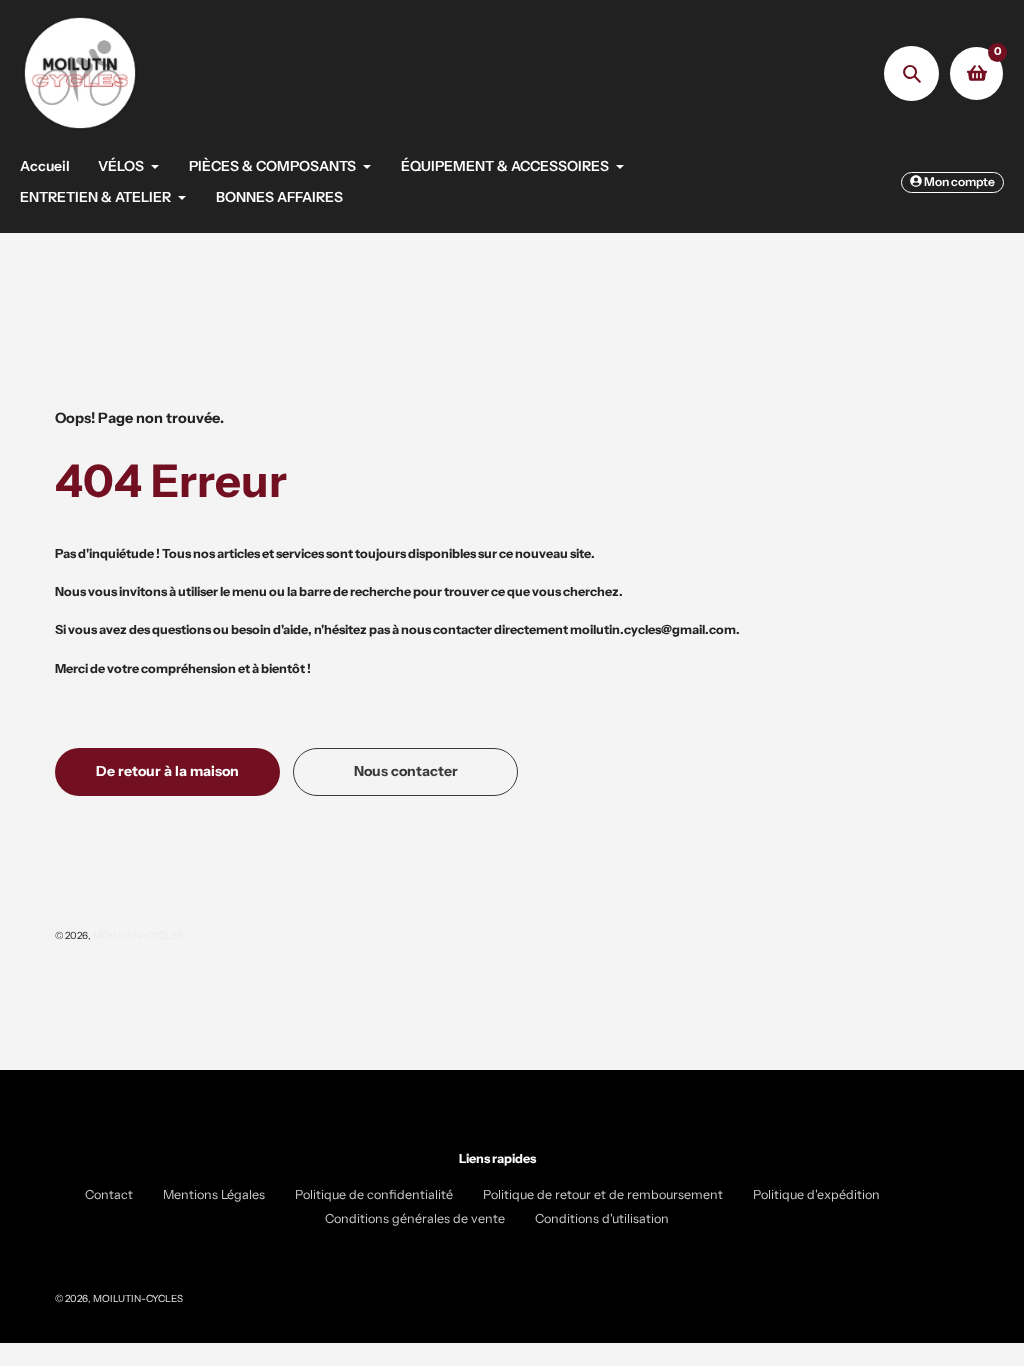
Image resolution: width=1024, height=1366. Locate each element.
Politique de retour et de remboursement (603, 1194)
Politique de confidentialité (374, 1194)
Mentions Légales (214, 1194)
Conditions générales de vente (415, 1218)
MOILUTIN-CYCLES (138, 935)
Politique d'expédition (816, 1194)
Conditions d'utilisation (602, 1218)
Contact (109, 1194)
